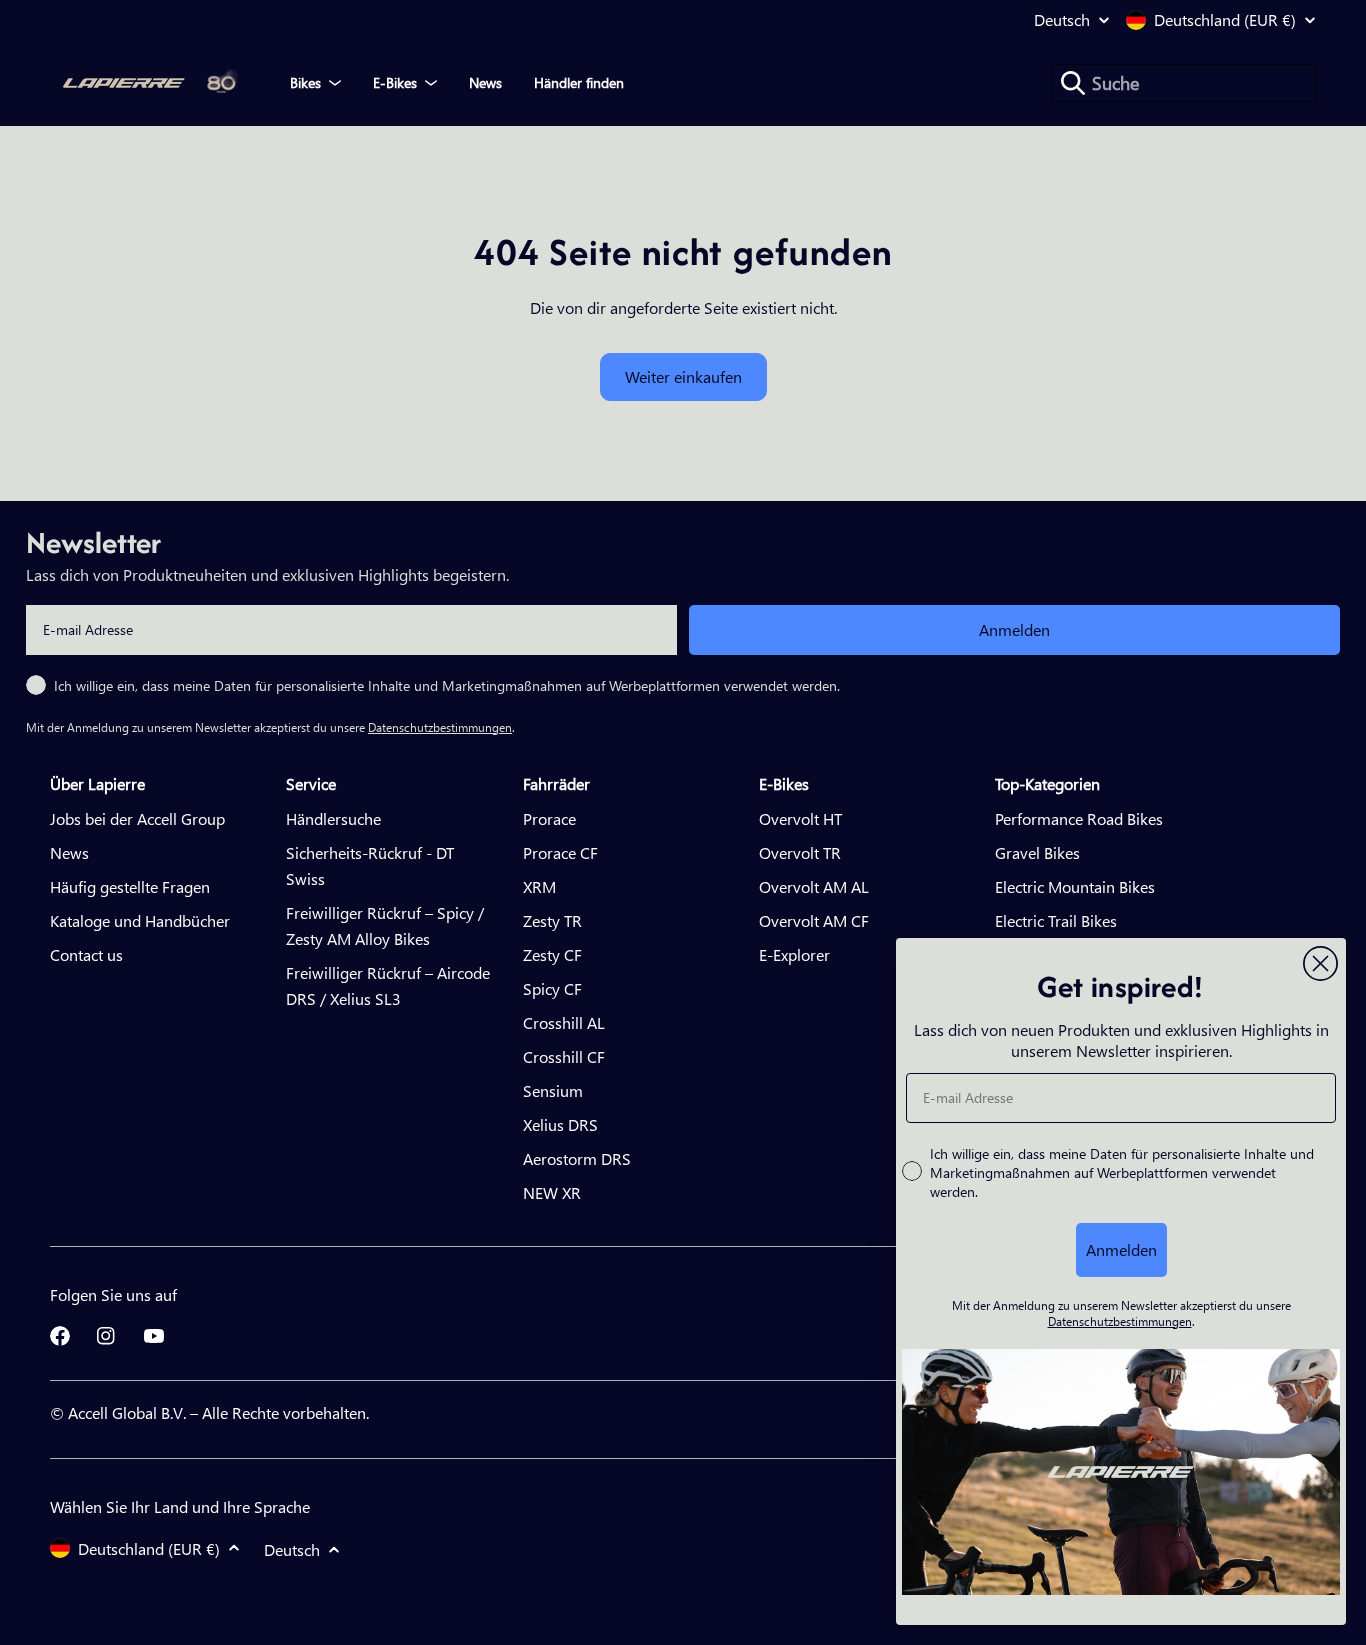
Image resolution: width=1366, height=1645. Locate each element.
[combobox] (1183, 83)
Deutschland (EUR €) (1225, 20)
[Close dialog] (1320, 963)
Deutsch (1062, 20)
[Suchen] (1073, 83)
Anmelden (1014, 629)
